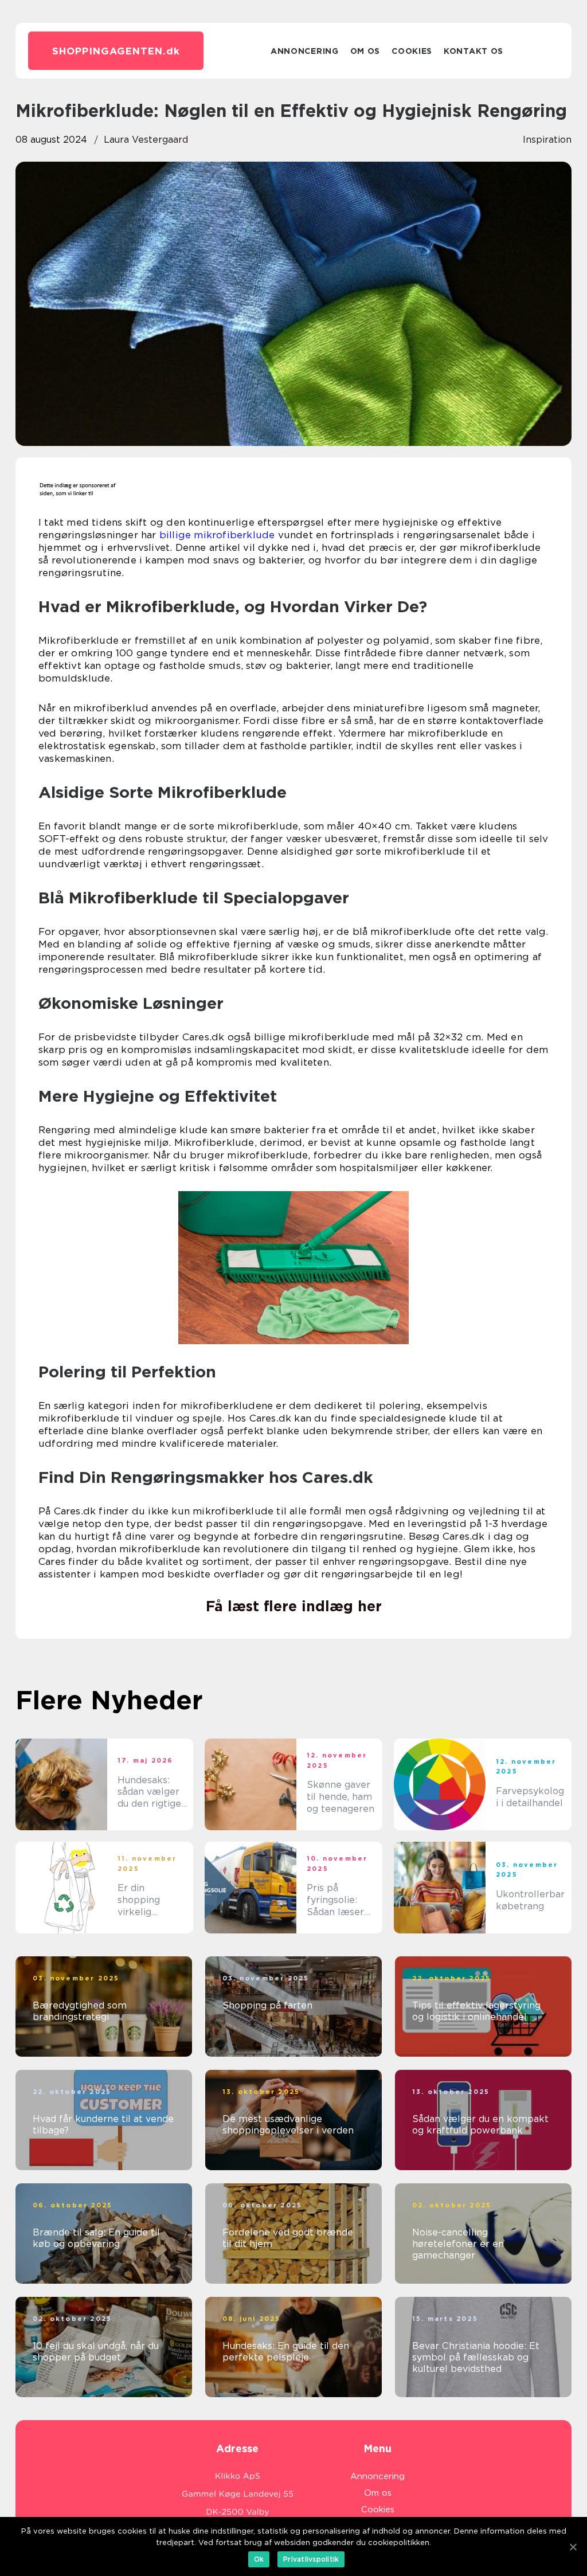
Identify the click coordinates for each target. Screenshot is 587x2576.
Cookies (412, 51)
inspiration (547, 140)
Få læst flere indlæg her (294, 1606)
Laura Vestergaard (146, 140)
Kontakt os (473, 51)
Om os (365, 51)
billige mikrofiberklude (217, 535)
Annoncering (305, 51)
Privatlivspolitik (311, 2559)
